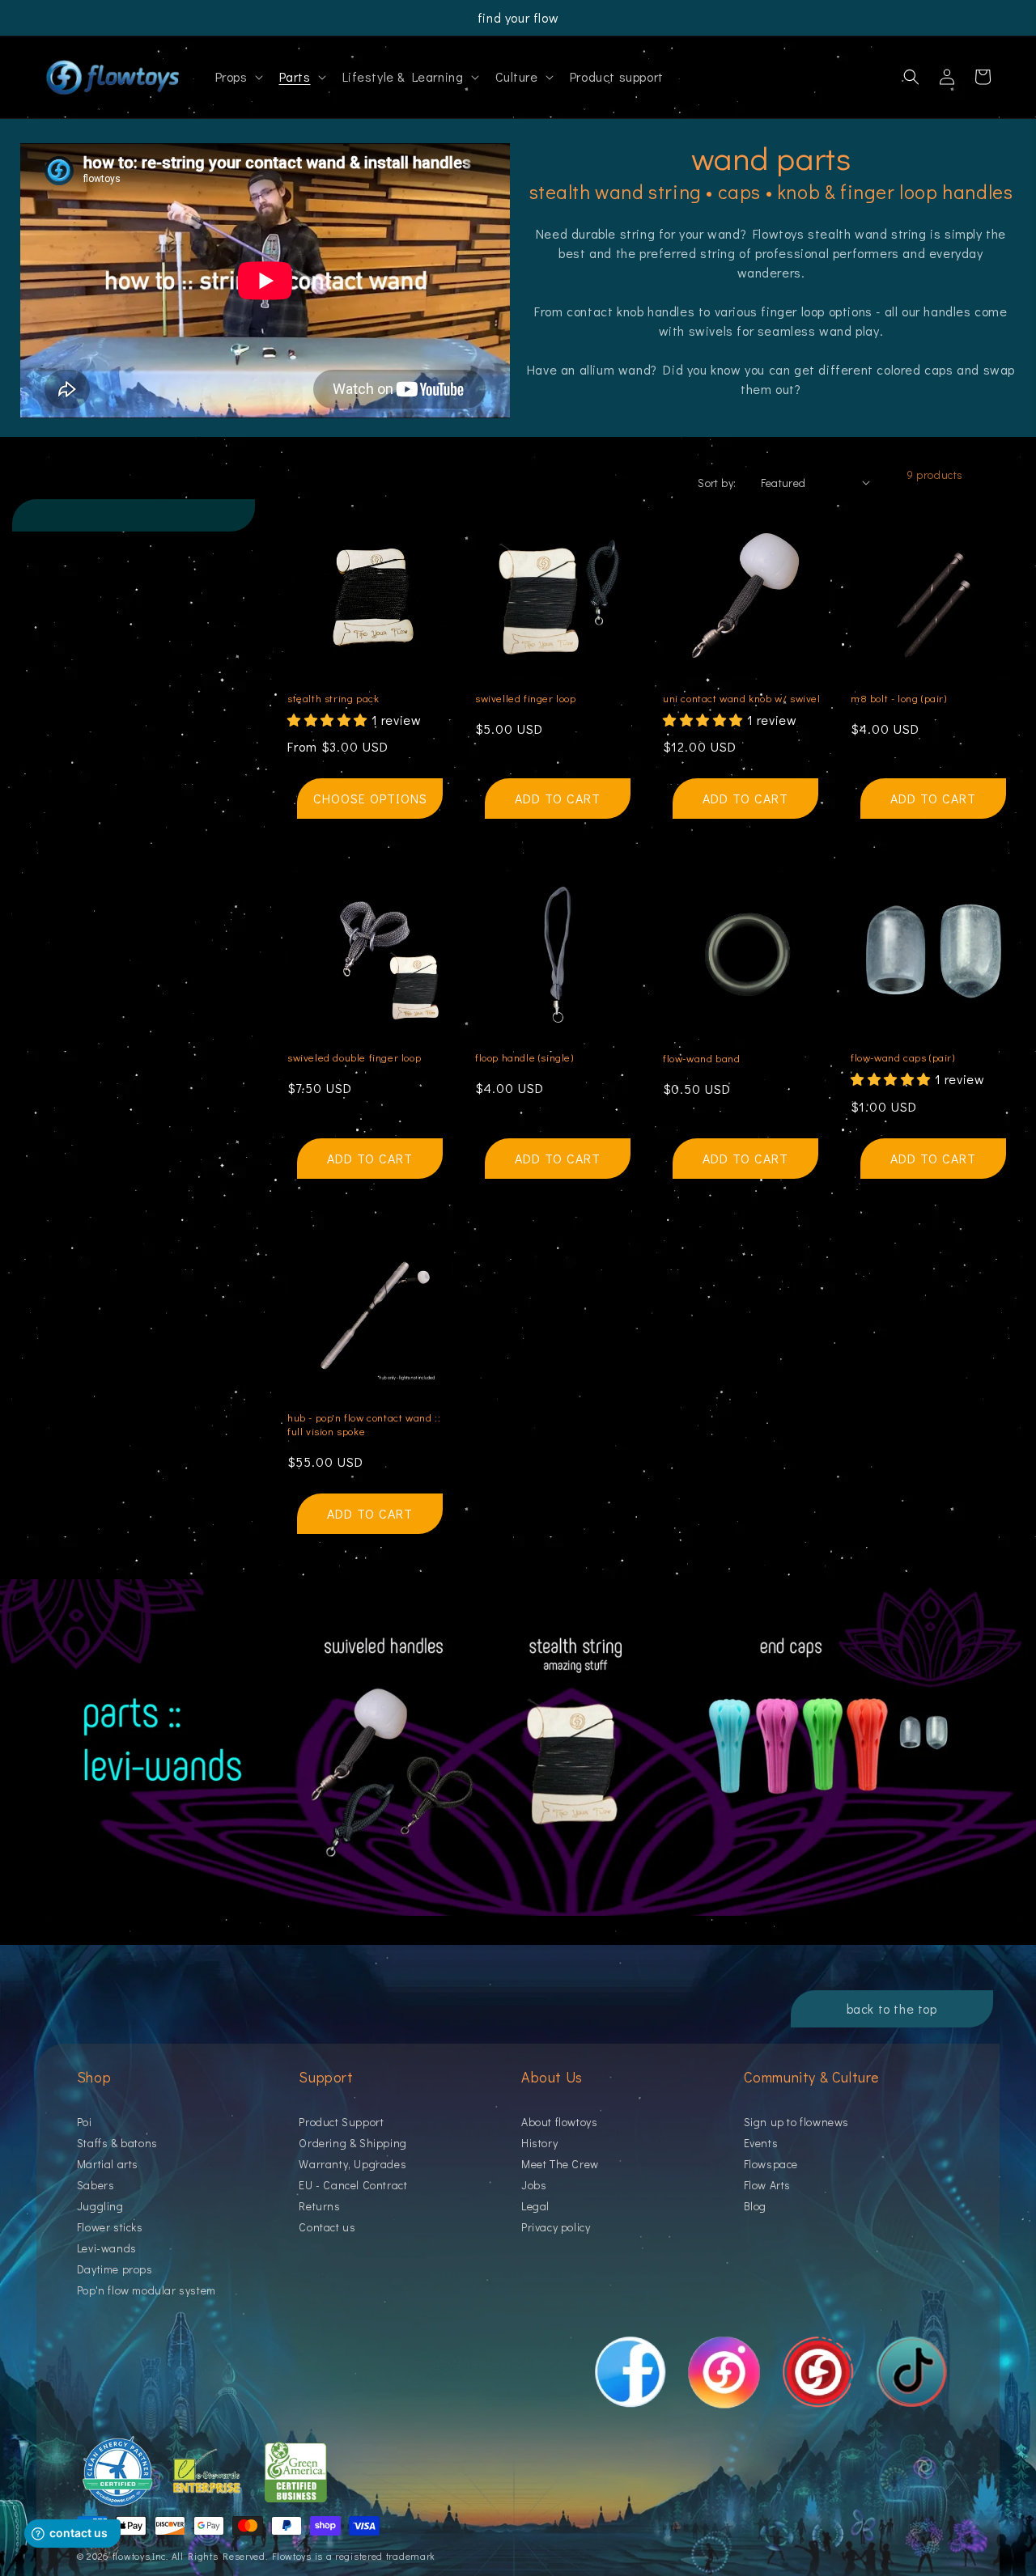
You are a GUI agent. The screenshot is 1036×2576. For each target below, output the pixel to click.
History (539, 2143)
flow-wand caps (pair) (903, 1057)
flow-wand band (701, 1058)
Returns (319, 2206)
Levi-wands (107, 2248)
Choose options (370, 798)
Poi (85, 2123)
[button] (238, 77)
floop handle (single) (524, 1057)
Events (761, 2143)
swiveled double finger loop (354, 1057)
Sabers (96, 2185)
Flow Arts (767, 2185)
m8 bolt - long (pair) (899, 698)
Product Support (341, 2123)
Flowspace (771, 2164)
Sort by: (717, 483)
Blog (755, 2206)
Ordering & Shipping (352, 2143)
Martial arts (108, 2164)
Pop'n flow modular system (146, 2290)
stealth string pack (333, 698)
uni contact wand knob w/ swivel (742, 698)
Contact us (327, 2227)
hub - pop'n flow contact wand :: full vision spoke (364, 1424)
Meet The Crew (560, 2164)
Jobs (534, 2185)
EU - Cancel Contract (353, 2185)
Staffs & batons (117, 2143)
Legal (535, 2206)
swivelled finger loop (526, 698)
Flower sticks (110, 2227)
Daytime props (115, 2269)
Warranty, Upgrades (352, 2164)
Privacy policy (556, 2227)
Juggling (100, 2206)
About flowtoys (559, 2123)
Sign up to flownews (796, 2123)
